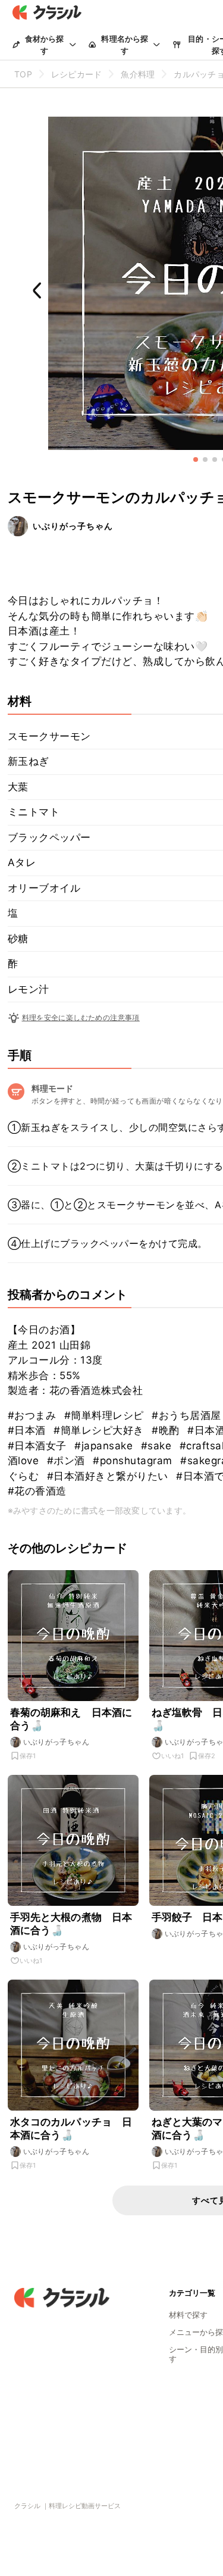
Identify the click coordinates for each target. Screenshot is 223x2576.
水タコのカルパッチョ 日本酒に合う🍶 (71, 2128)
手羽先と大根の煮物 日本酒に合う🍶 (71, 1924)
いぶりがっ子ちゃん (73, 526)
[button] (196, 459)
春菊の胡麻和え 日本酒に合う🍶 (71, 1719)
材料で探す (188, 2315)
